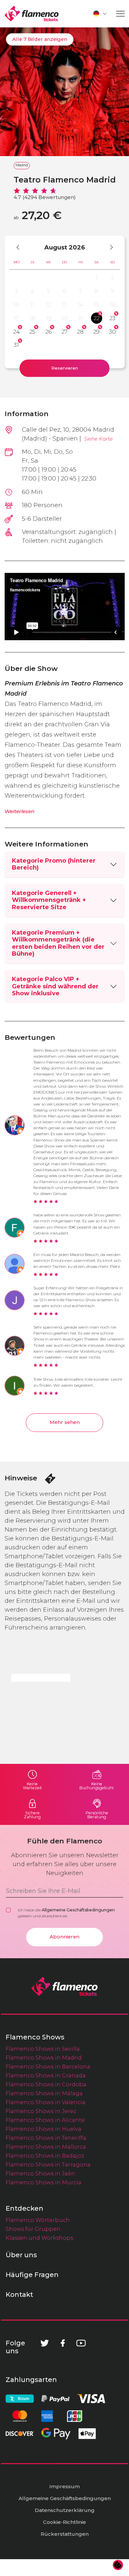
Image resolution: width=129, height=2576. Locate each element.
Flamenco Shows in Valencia (45, 2102)
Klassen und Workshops (39, 2238)
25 (32, 332)
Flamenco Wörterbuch (38, 2220)
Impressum (64, 2486)
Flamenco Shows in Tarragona (48, 2164)
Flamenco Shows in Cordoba (46, 2084)
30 (112, 332)
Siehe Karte (98, 439)
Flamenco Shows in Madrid (44, 2058)
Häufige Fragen (32, 2275)
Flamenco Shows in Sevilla (43, 2049)
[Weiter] (108, 247)
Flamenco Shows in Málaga (44, 2093)
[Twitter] (45, 2343)
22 (97, 318)
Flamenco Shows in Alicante (45, 2120)
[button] (100, 14)
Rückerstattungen (65, 2534)
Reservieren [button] (65, 368)
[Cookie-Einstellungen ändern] (118, 2565)
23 (112, 318)
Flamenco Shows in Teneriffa (46, 2138)
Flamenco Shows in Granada (46, 2075)
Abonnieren (64, 1937)
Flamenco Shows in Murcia (43, 2182)
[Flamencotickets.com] (32, 14)
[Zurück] (21, 247)
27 (64, 332)
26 (48, 332)
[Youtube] (81, 2343)
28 (80, 332)
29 (96, 332)
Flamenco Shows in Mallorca (46, 2147)
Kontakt (19, 2295)
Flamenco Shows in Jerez (41, 2111)
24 (17, 332)
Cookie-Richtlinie (64, 2522)
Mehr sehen (65, 1422)
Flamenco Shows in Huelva (43, 2129)
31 (16, 345)
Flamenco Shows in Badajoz (45, 2156)
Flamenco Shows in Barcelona (48, 2066)
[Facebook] (63, 2343)
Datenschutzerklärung (65, 2510)
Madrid (22, 165)
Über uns (21, 2255)
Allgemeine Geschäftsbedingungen (78, 1910)
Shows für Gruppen (33, 2229)
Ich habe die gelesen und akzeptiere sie (66, 1913)
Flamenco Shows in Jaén (40, 2173)
